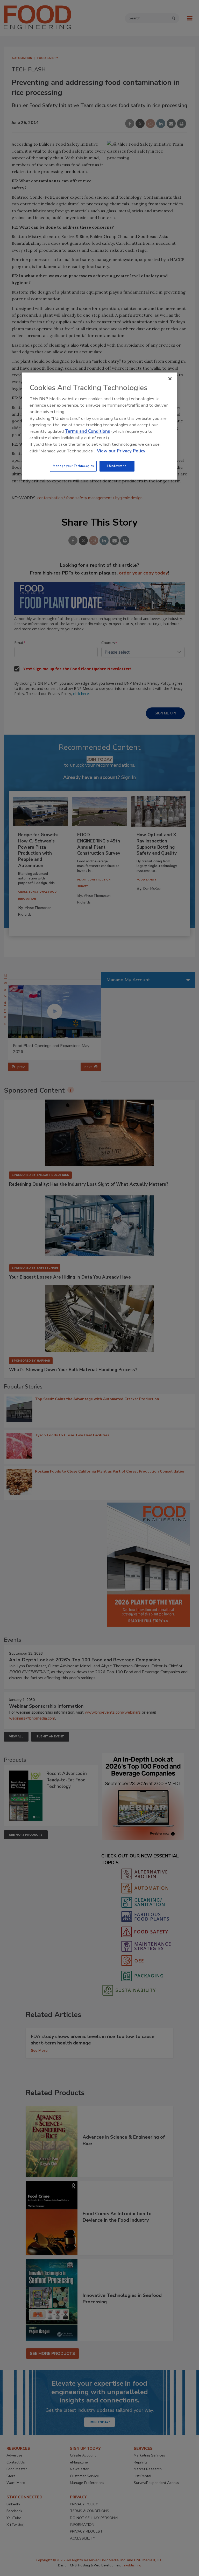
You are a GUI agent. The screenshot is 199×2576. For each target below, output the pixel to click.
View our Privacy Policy (121, 451)
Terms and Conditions (87, 431)
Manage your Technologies (73, 466)
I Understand (117, 466)
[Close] (170, 379)
